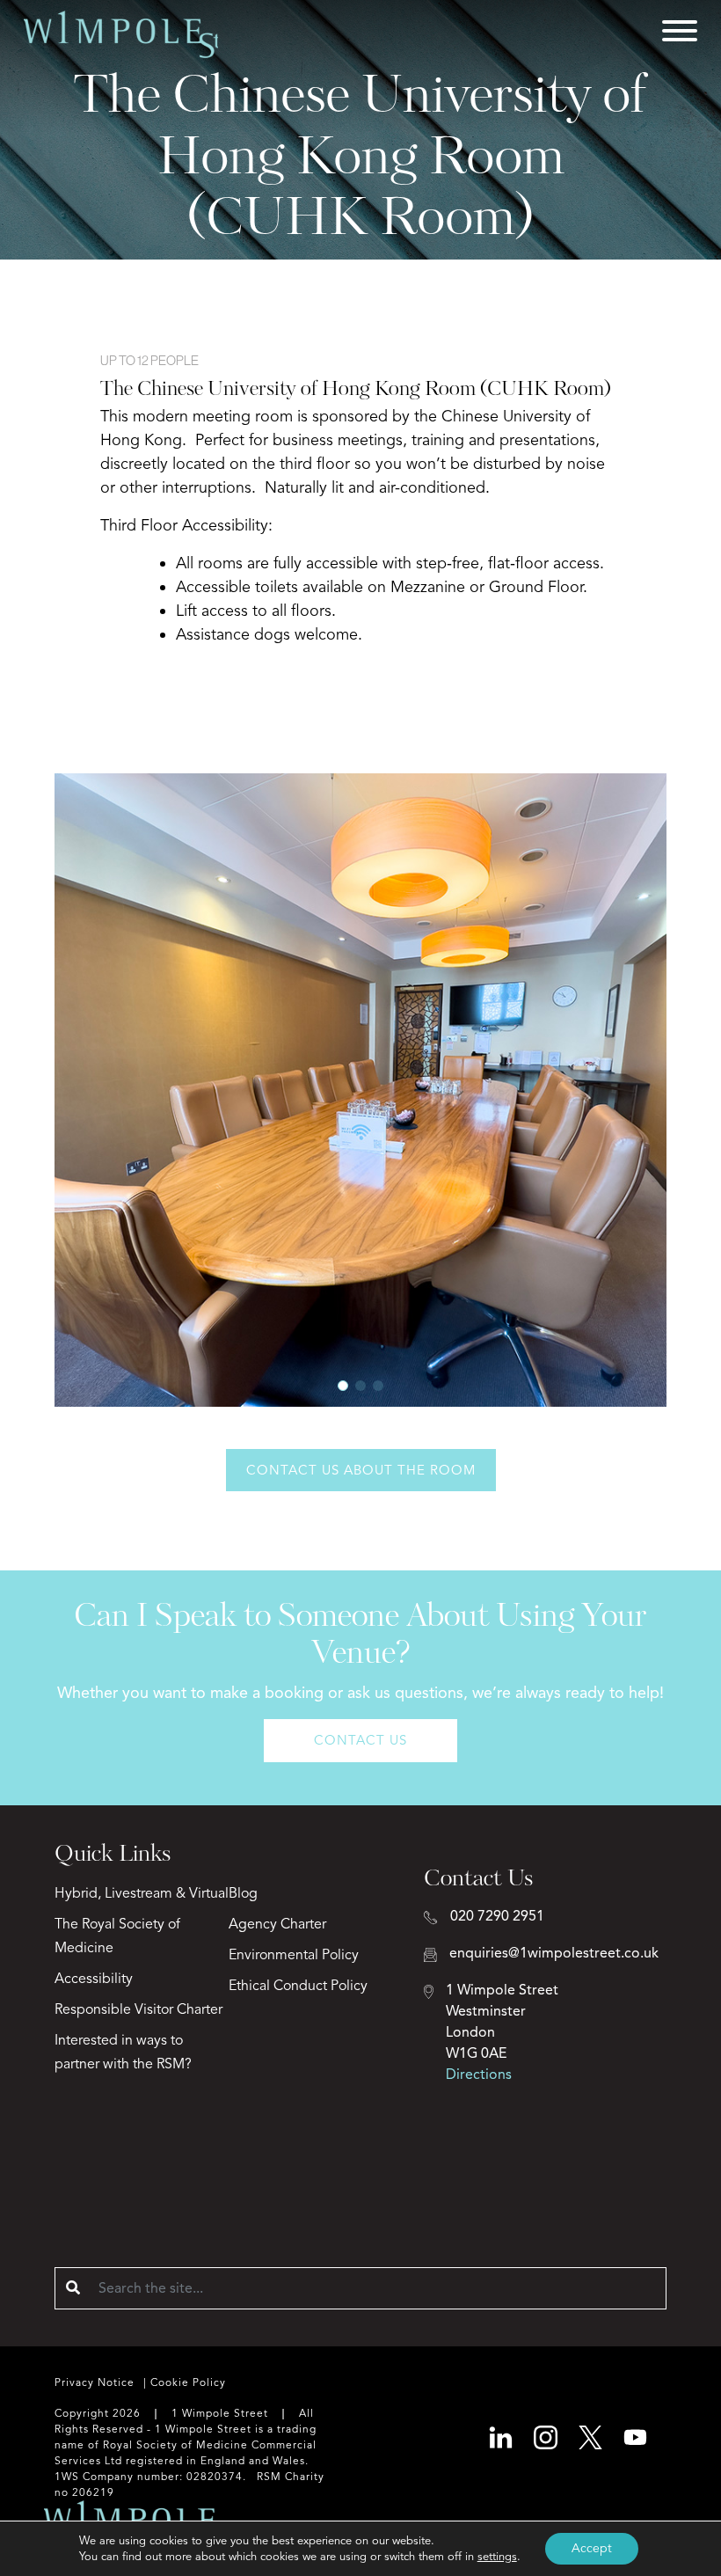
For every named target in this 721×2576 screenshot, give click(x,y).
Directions (479, 2075)
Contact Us (360, 1740)
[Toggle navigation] (680, 34)
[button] (343, 1386)
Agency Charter (277, 1924)
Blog (243, 1893)
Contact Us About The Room (361, 1470)
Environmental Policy (294, 1955)
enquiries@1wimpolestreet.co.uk (554, 1953)
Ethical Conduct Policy (298, 1986)
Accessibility (94, 1979)
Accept (592, 2548)
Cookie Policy (188, 2382)
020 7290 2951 (497, 1916)
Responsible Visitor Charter (138, 2009)
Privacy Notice (95, 2382)
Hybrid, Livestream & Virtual (142, 1893)
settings (497, 2557)
